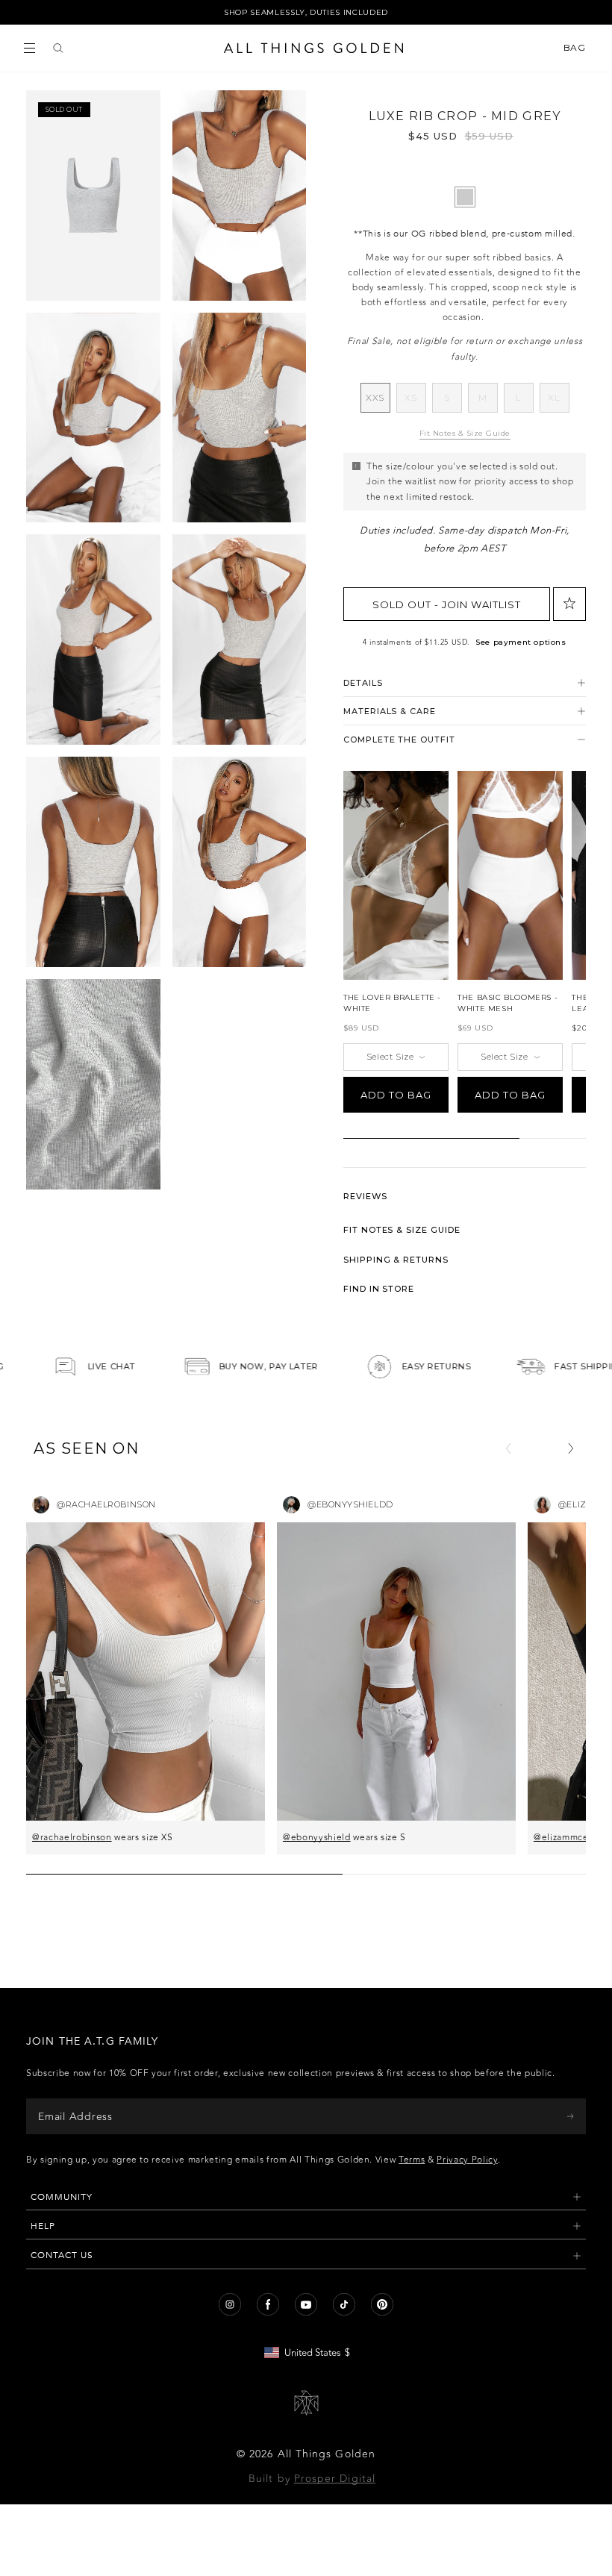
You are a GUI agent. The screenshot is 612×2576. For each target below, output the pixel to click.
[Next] (571, 1448)
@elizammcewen (570, 1837)
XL (558, 402)
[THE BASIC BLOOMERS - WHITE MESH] (510, 875)
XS (415, 402)
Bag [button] (576, 48)
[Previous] (508, 1448)
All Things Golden (327, 2454)
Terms (412, 2160)
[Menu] (29, 48)
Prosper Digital (335, 2479)
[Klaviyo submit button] (570, 2116)
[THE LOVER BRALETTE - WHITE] (396, 875)
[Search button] (58, 48)
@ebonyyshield (317, 1837)
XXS (378, 402)
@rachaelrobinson (72, 1837)
